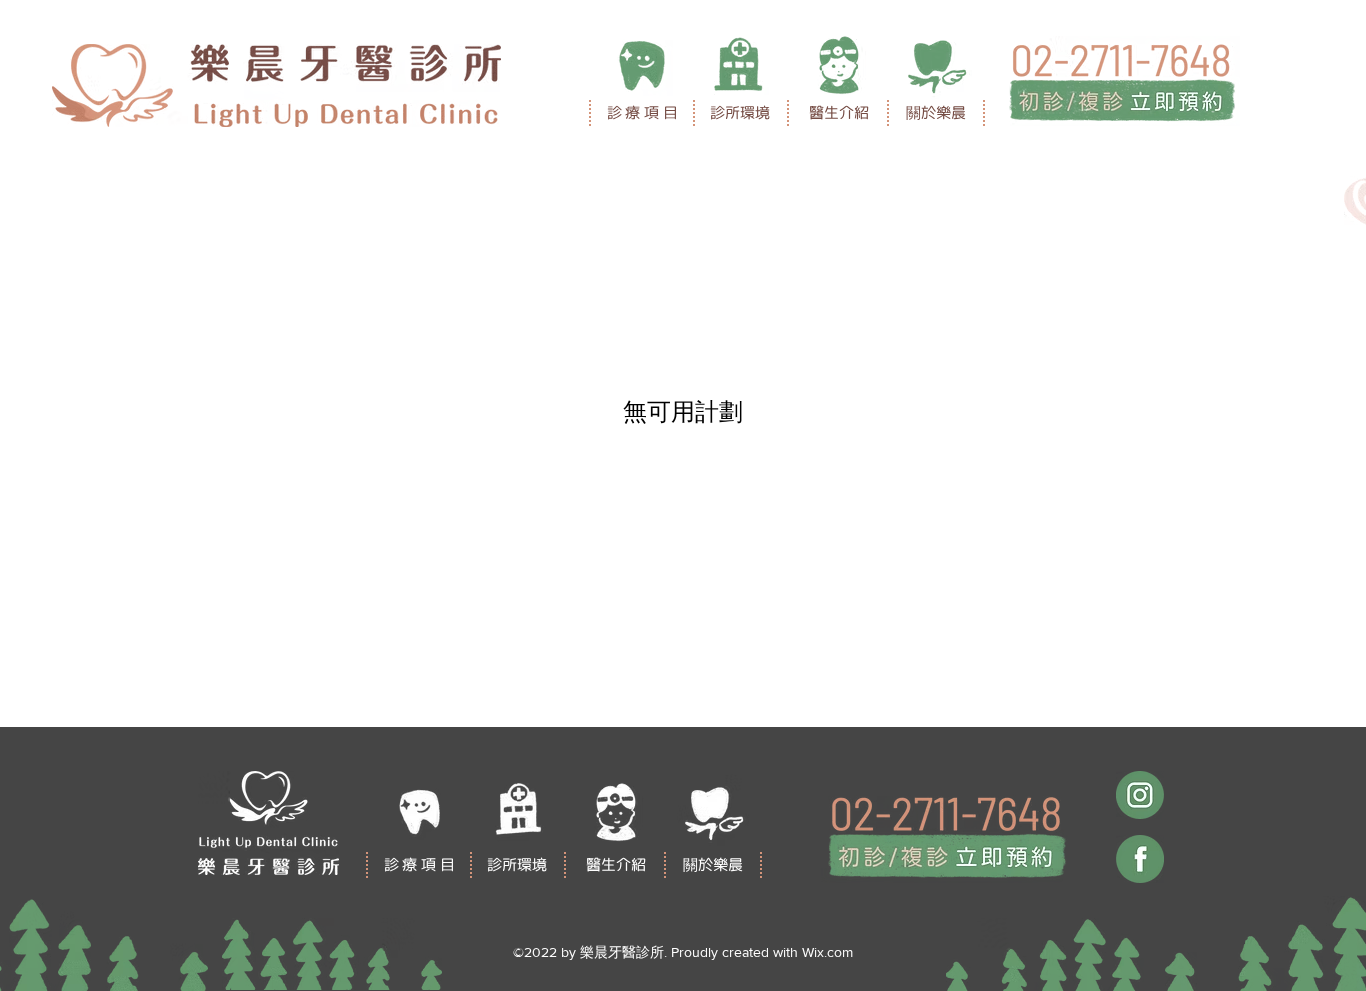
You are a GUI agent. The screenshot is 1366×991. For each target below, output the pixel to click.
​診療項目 (644, 112)
